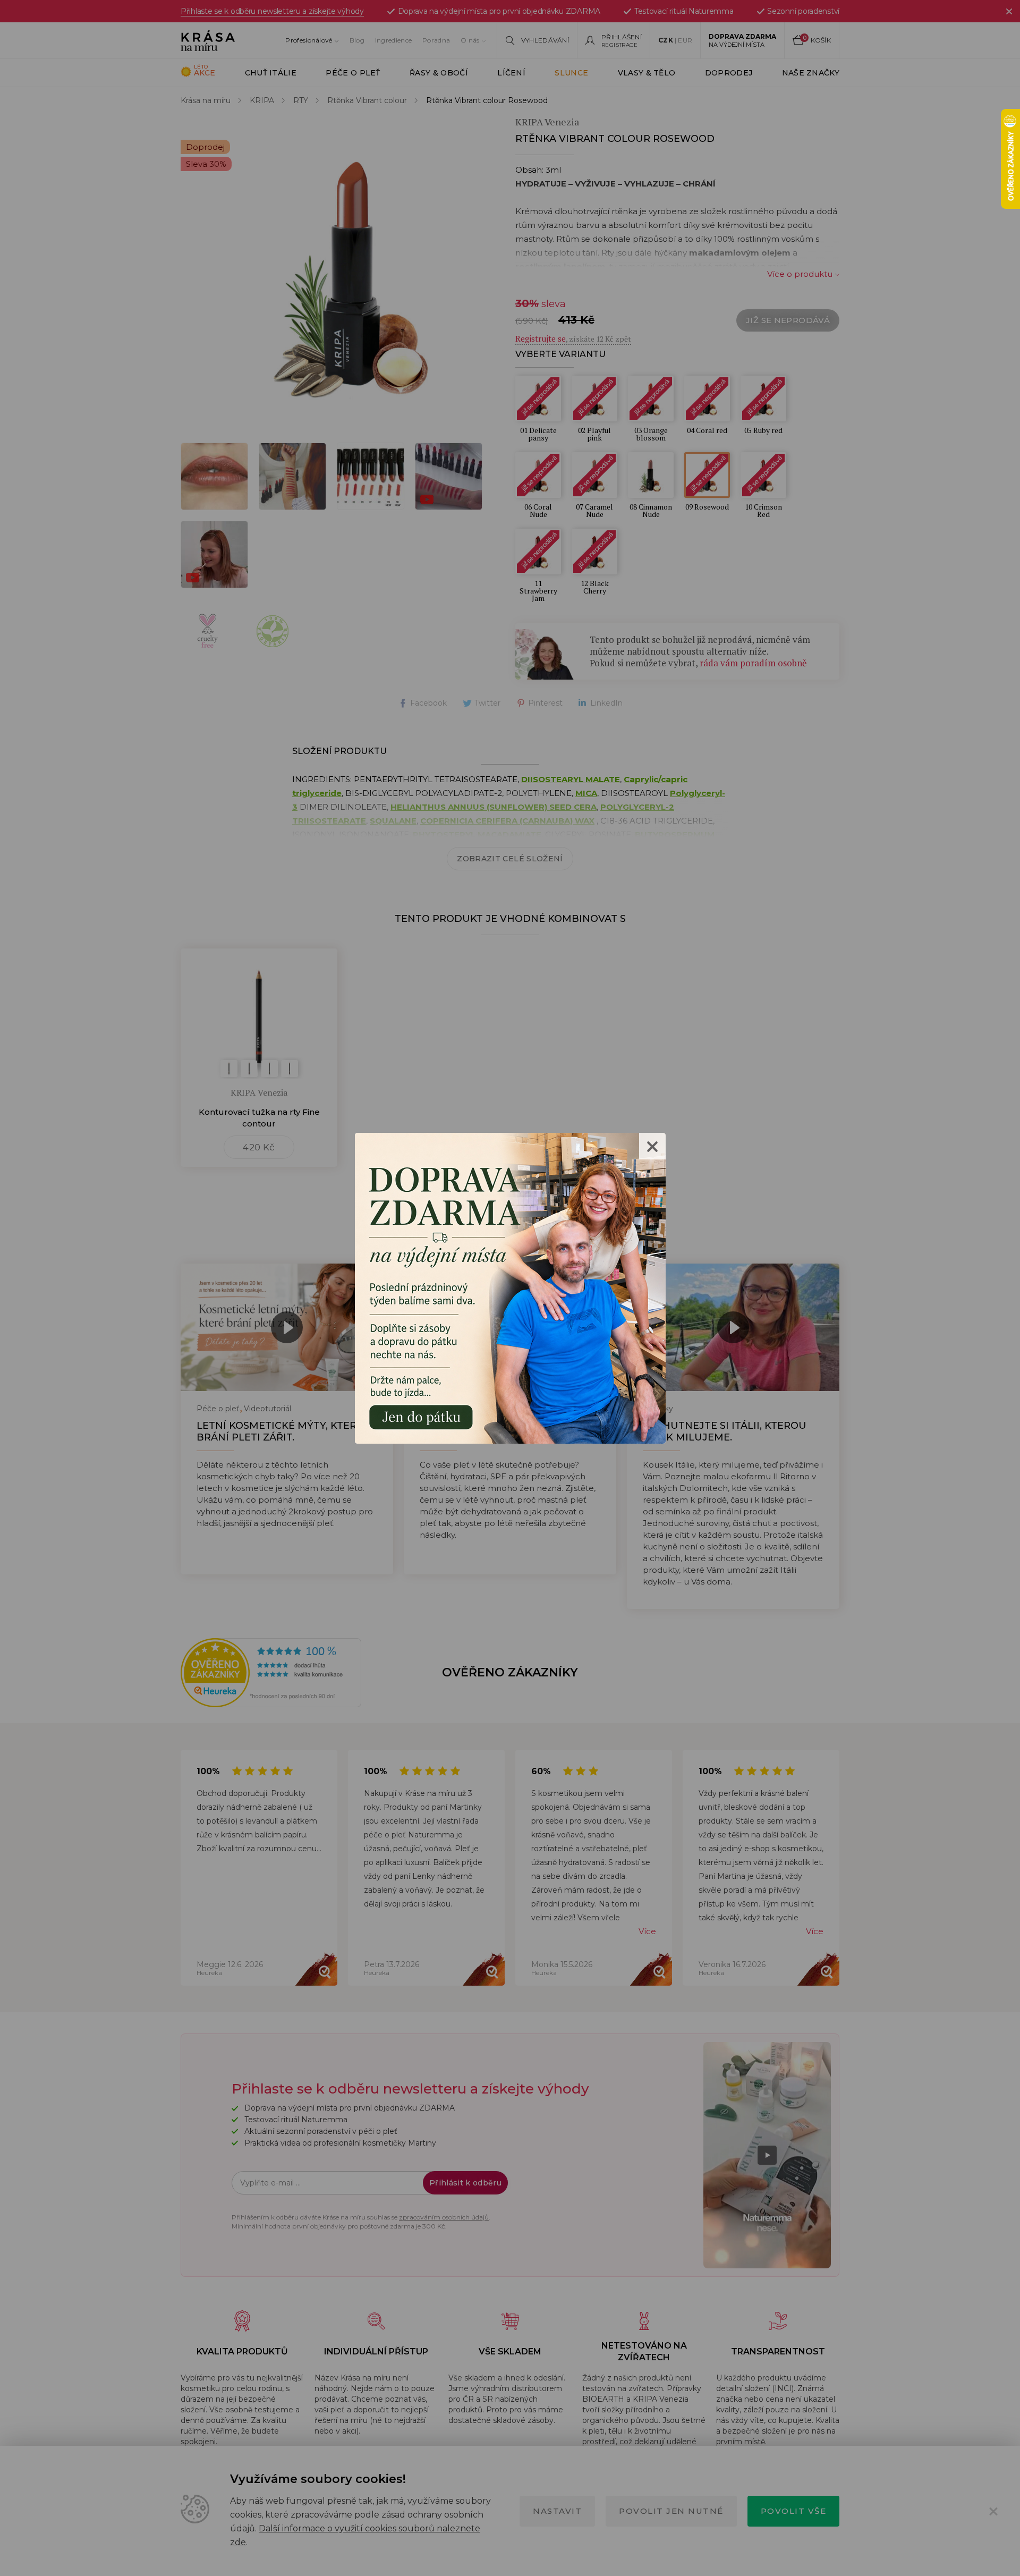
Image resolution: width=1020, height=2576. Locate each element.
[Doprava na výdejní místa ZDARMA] (510, 1287)
